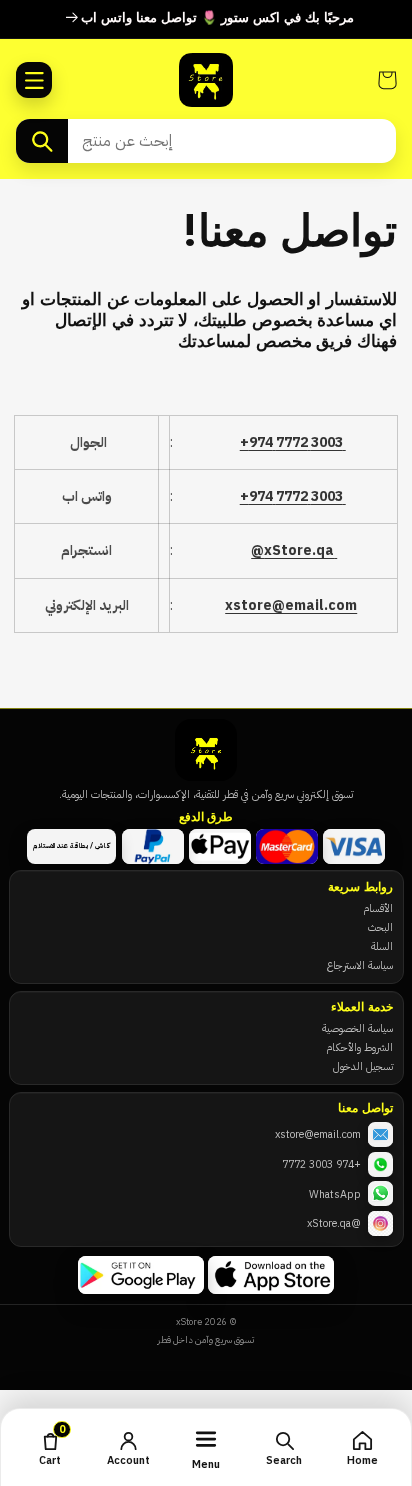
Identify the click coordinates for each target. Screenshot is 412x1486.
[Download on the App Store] (271, 1275)
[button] (34, 80)
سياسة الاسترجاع (360, 965)
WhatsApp (335, 1194)
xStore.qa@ (294, 550)
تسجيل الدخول (363, 1066)
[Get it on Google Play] (141, 1275)
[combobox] (232, 141)
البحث (380, 927)
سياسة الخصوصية (357, 1028)
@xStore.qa (334, 1223)
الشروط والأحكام (359, 1047)
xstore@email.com (291, 605)
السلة (382, 946)
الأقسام (378, 908)
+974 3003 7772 (321, 1164)
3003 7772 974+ (293, 442)
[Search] (42, 141)
